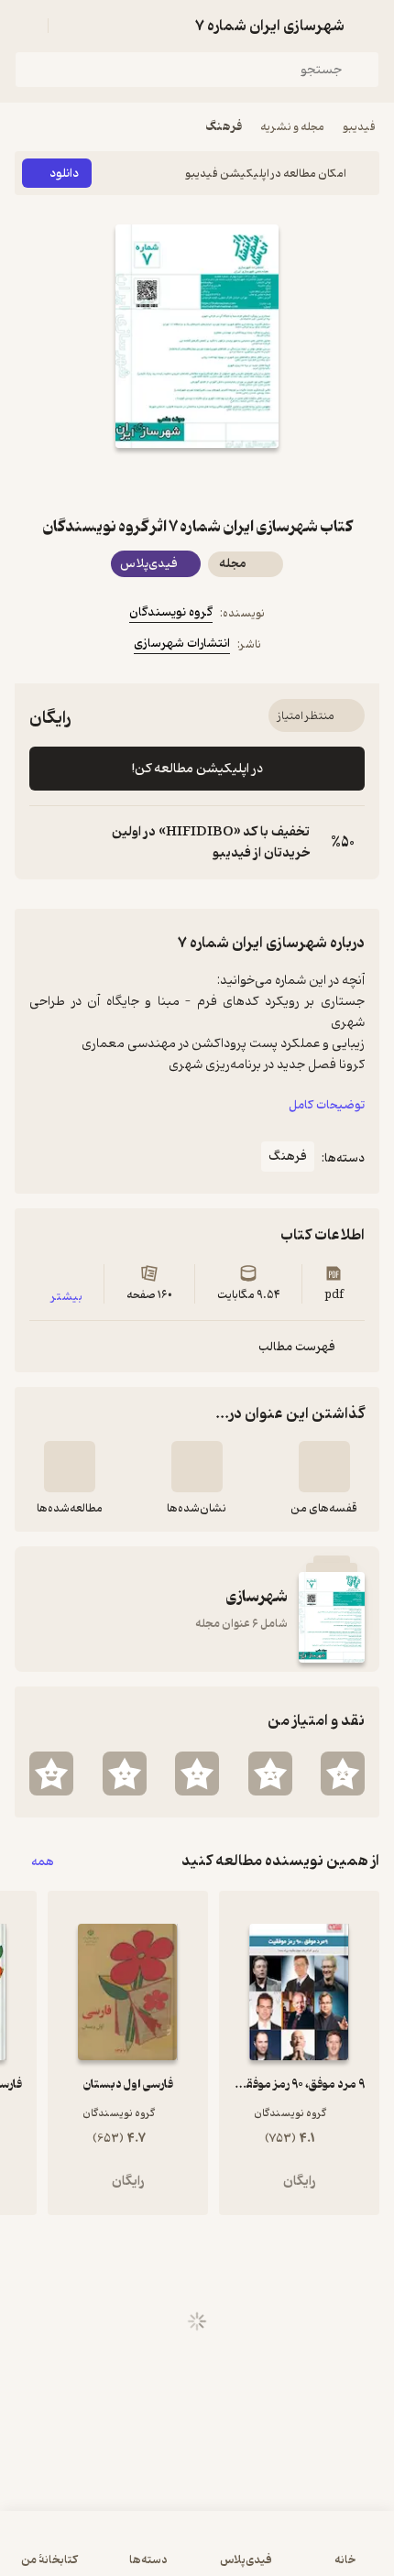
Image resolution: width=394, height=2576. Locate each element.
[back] (368, 26)
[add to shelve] (324, 1467)
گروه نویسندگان (171, 612)
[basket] (71, 26)
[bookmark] (219, 481)
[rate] (343, 1774)
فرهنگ (224, 127)
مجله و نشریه (292, 127)
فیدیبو (359, 127)
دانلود (64, 174)
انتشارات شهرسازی (182, 644)
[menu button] (26, 26)
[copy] (44, 843)
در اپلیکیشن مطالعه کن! (197, 769)
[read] (70, 1467)
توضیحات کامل (327, 1105)
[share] (175, 481)
